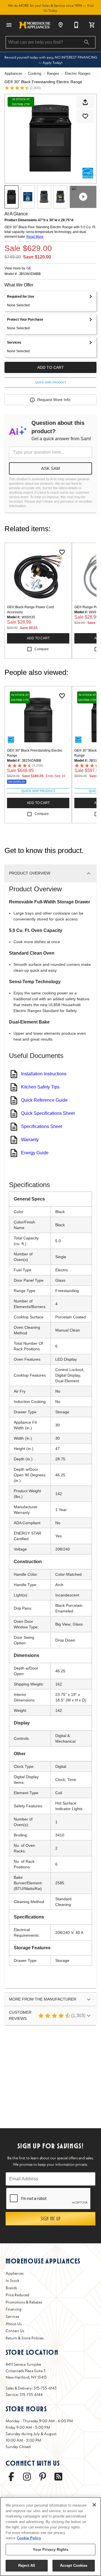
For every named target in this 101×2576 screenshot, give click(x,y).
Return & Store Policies (25, 2338)
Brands (11, 2288)
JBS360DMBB (30, 274)
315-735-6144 (31, 2395)
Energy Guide (35, 1153)
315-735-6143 (45, 2388)
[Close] (94, 2505)
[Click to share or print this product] (85, 102)
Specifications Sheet (42, 1126)
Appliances (13, 74)
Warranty (30, 1140)
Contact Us (15, 2331)
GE (29, 268)
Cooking (35, 74)
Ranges (53, 74)
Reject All (27, 2565)
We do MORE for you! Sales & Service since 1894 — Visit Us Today (51, 8)
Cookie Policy (29, 2538)
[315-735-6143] (76, 25)
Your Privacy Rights (50, 2550)
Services (12, 2316)
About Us (14, 2324)
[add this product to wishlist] (85, 116)
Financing (13, 2309)
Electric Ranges (78, 74)
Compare (42, 649)
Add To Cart (51, 367)
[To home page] (35, 25)
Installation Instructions (44, 1074)
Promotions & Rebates (24, 2302)
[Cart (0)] (92, 25)
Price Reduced (17, 2295)
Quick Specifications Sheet (48, 1113)
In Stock (12, 2281)
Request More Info (54, 400)
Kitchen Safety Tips (40, 1087)
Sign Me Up (51, 2219)
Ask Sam (51, 468)
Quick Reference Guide (44, 1100)
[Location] (61, 25)
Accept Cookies (74, 2565)
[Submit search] (87, 42)
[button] (9, 25)
